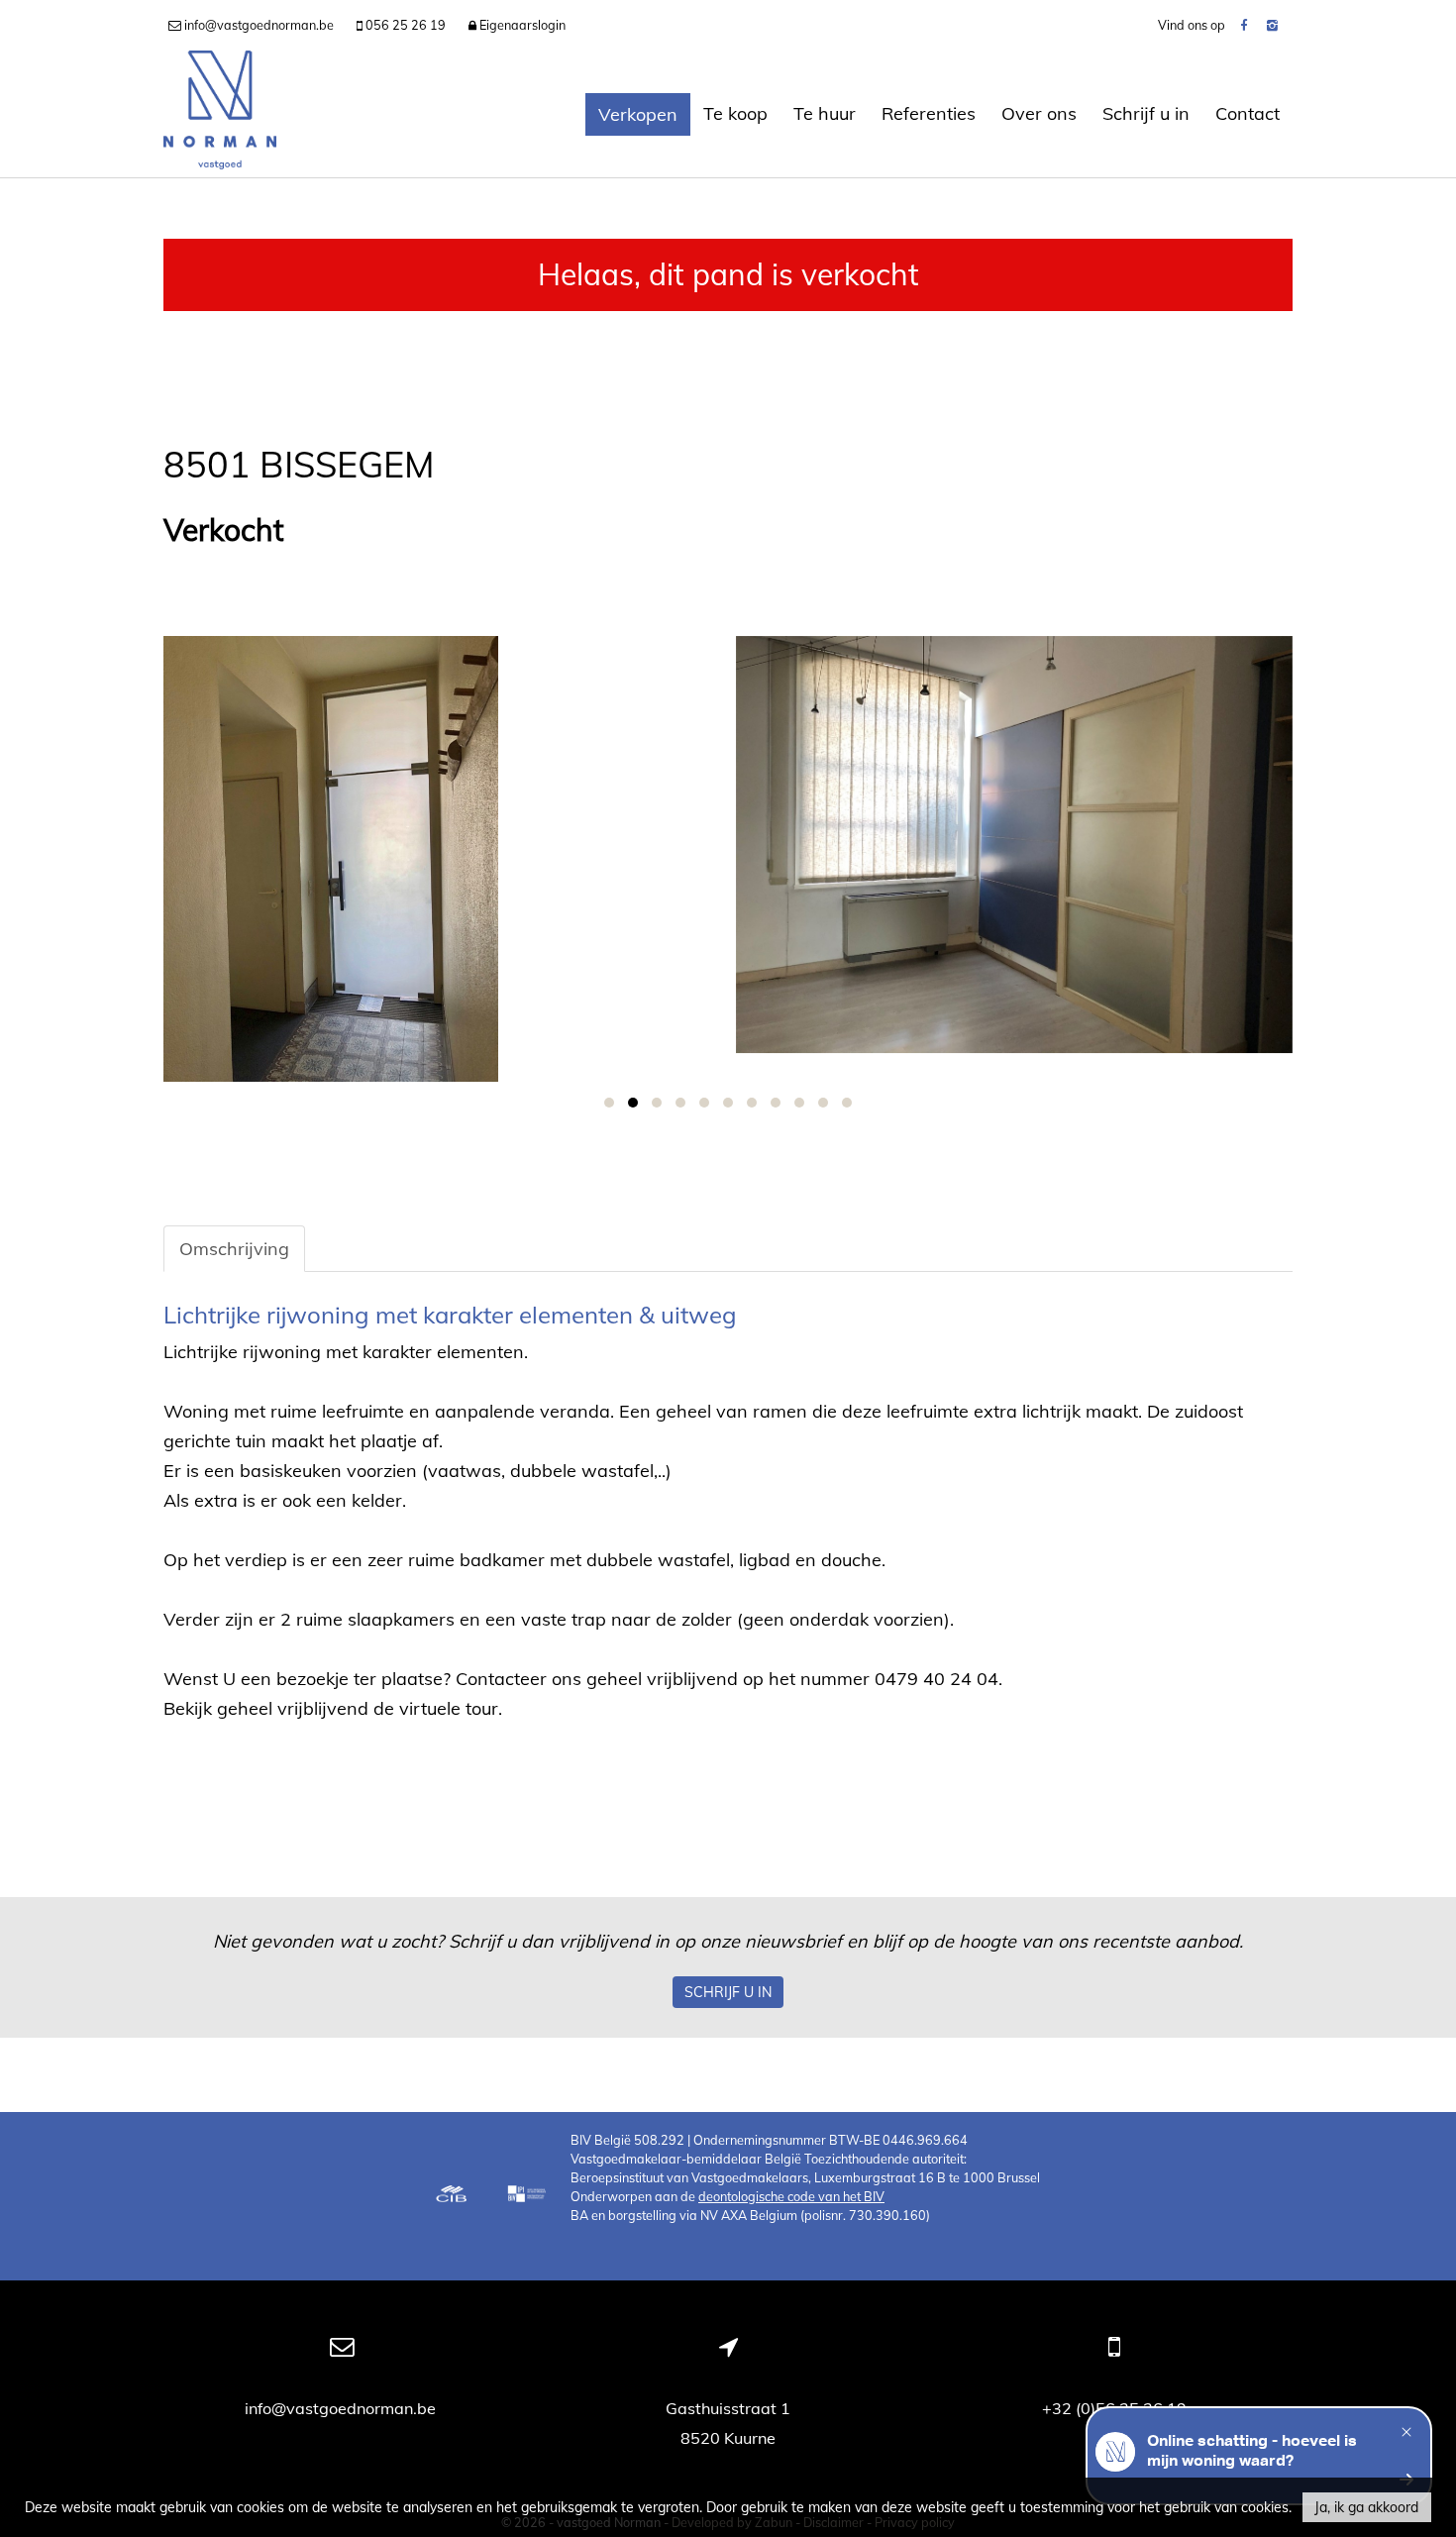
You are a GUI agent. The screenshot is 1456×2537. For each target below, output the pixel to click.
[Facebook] (1244, 25)
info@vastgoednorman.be (342, 2408)
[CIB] (452, 2196)
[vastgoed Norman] (220, 114)
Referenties (929, 113)
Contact (1248, 113)
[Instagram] (1272, 25)
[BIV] (529, 2196)
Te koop (735, 113)
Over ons (1039, 113)
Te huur (825, 113)
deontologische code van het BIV (791, 2196)
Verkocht (224, 530)
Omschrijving (234, 1249)
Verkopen (638, 114)
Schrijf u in (1146, 113)
